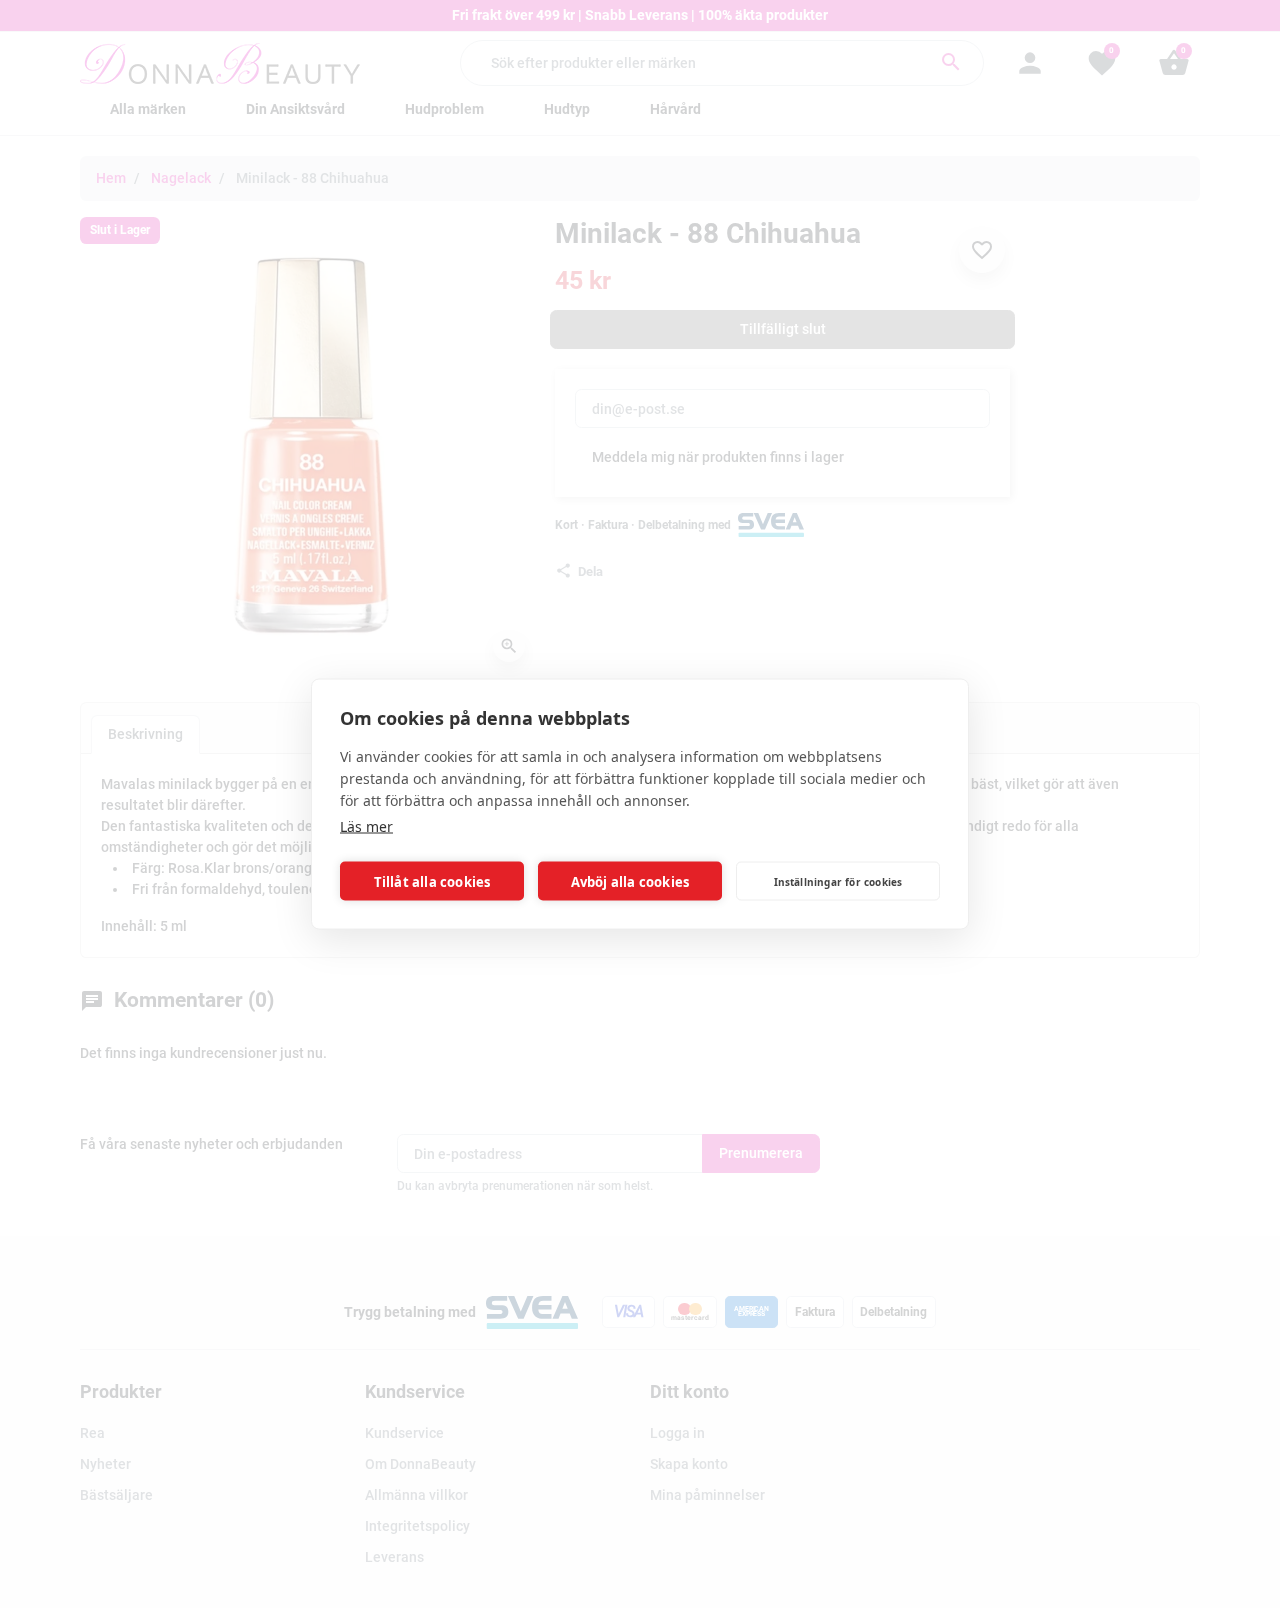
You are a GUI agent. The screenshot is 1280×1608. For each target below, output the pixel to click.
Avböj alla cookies (630, 881)
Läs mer (366, 826)
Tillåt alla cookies (432, 881)
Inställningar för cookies (838, 881)
